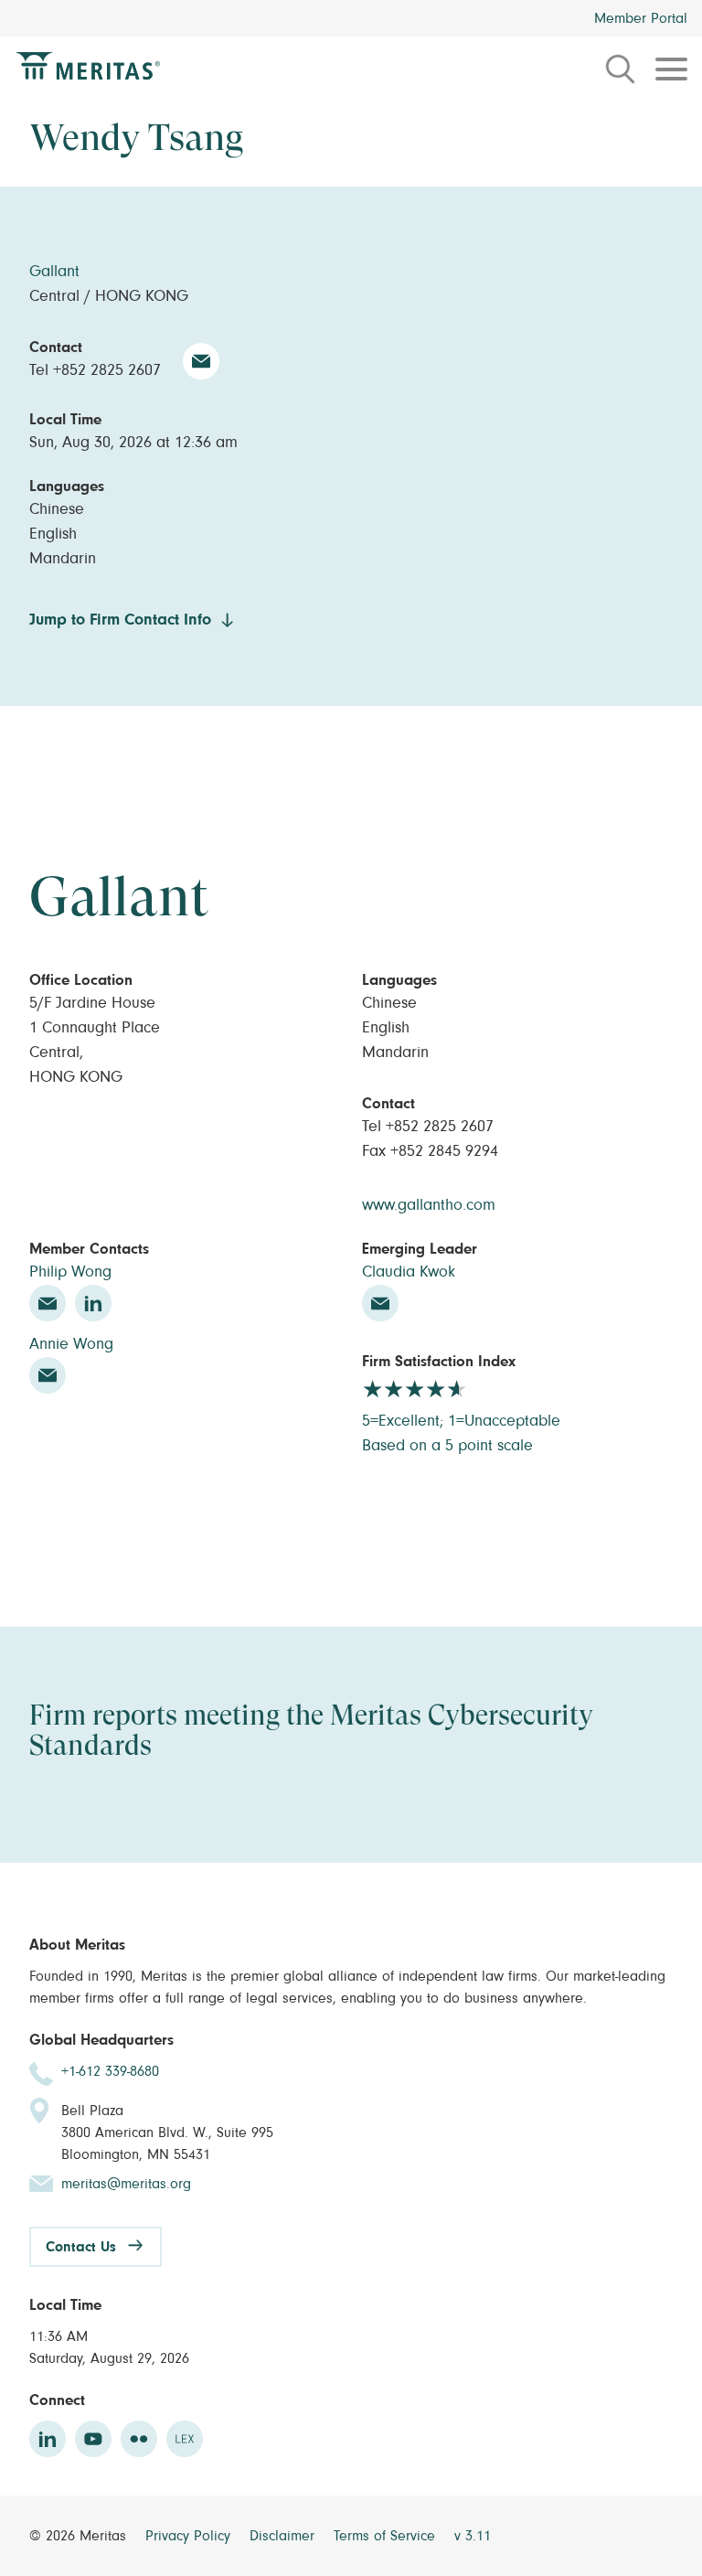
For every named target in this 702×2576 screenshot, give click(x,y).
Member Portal (641, 18)
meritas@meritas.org (126, 2184)
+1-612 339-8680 (110, 2071)
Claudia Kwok (409, 1272)
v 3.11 (473, 2536)
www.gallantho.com (429, 1205)
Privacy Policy (190, 2536)
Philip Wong (70, 1272)
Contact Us (81, 2247)
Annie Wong (71, 1344)
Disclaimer (284, 2536)
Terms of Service (387, 2536)
